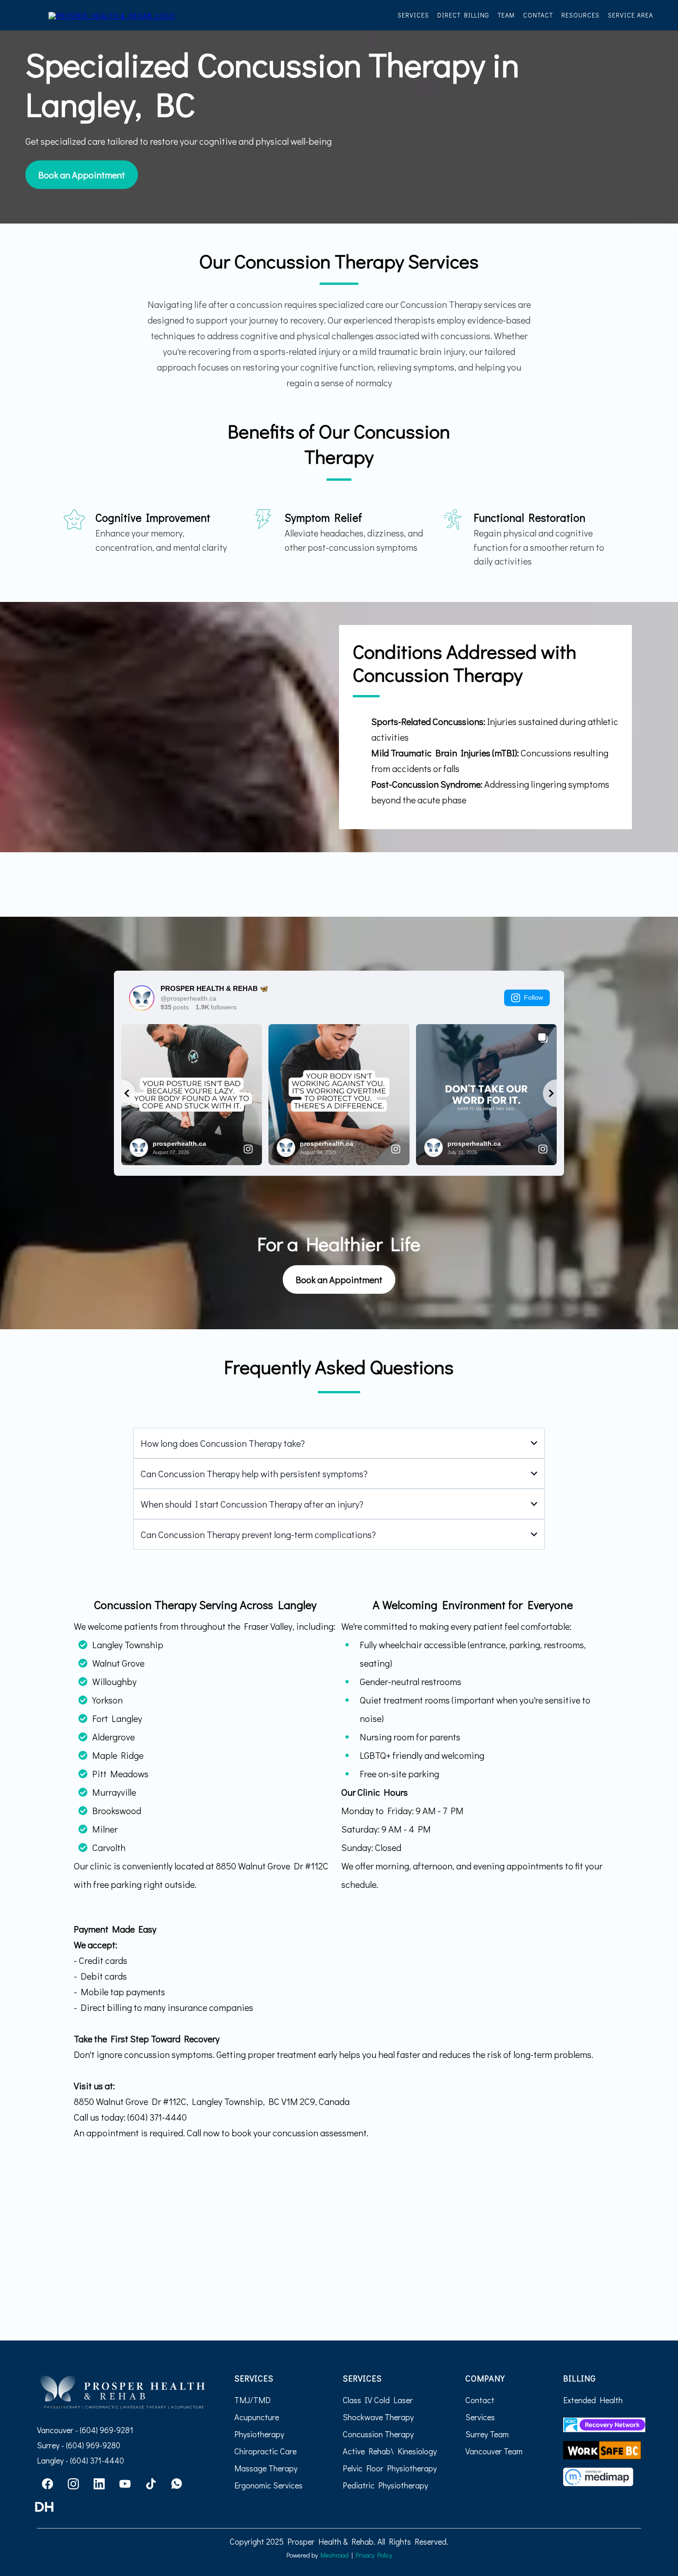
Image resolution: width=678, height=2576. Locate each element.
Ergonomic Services (268, 2485)
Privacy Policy (374, 2555)
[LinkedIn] (99, 2484)
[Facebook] (48, 2484)
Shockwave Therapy (378, 2417)
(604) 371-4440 (97, 2460)
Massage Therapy (266, 2468)
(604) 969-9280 (92, 2445)
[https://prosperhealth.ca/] (112, 15)
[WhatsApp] (177, 2484)
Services (413, 15)
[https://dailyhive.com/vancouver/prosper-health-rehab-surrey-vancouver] (122, 2507)
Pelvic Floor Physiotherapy (390, 2468)
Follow (533, 997)
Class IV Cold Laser (378, 2400)
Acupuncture (257, 2417)
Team (506, 15)
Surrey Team (487, 2434)
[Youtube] (125, 2484)
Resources (580, 15)
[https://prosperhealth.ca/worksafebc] (602, 2450)
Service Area (630, 15)
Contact (538, 15)
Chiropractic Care (265, 2451)
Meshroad (335, 2555)
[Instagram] (73, 2484)
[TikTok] (151, 2484)
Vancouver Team (494, 2451)
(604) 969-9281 (107, 2430)
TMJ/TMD (253, 2400)
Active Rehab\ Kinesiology (390, 2451)
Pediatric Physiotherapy (385, 2485)
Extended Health (593, 2400)
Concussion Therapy (378, 2434)
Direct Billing (463, 15)
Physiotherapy (259, 2434)
